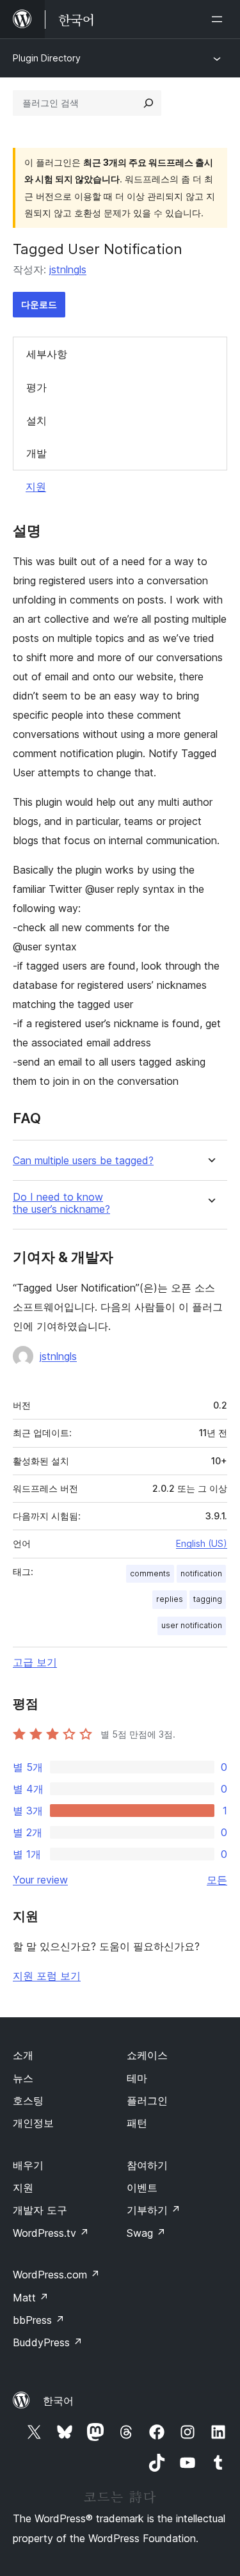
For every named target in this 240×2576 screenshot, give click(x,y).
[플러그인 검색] (148, 103)
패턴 (137, 2123)
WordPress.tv (51, 2233)
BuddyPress (48, 2342)
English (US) (202, 1543)
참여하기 (147, 2165)
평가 (36, 387)
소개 (23, 2055)
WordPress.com (56, 2275)
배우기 (28, 2165)
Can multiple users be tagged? (83, 1161)
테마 (137, 2078)
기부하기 (154, 2210)
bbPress (39, 2320)
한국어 (58, 2401)
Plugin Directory (47, 58)
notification (201, 1573)
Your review (40, 1880)
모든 (217, 1880)
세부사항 (47, 354)
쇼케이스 (147, 2055)
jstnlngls (68, 269)
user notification (192, 1625)
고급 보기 (35, 1662)
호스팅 (28, 2100)
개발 (36, 453)
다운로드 (39, 304)
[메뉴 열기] (220, 19)
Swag (146, 2233)
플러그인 (147, 2100)
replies (170, 1599)
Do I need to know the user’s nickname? (61, 1203)
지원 (36, 486)
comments (150, 1573)
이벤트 (142, 2188)
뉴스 (23, 2078)
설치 (36, 420)
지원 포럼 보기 (47, 1976)
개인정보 (33, 2123)
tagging (208, 1599)
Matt (31, 2298)
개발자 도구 (40, 2210)
